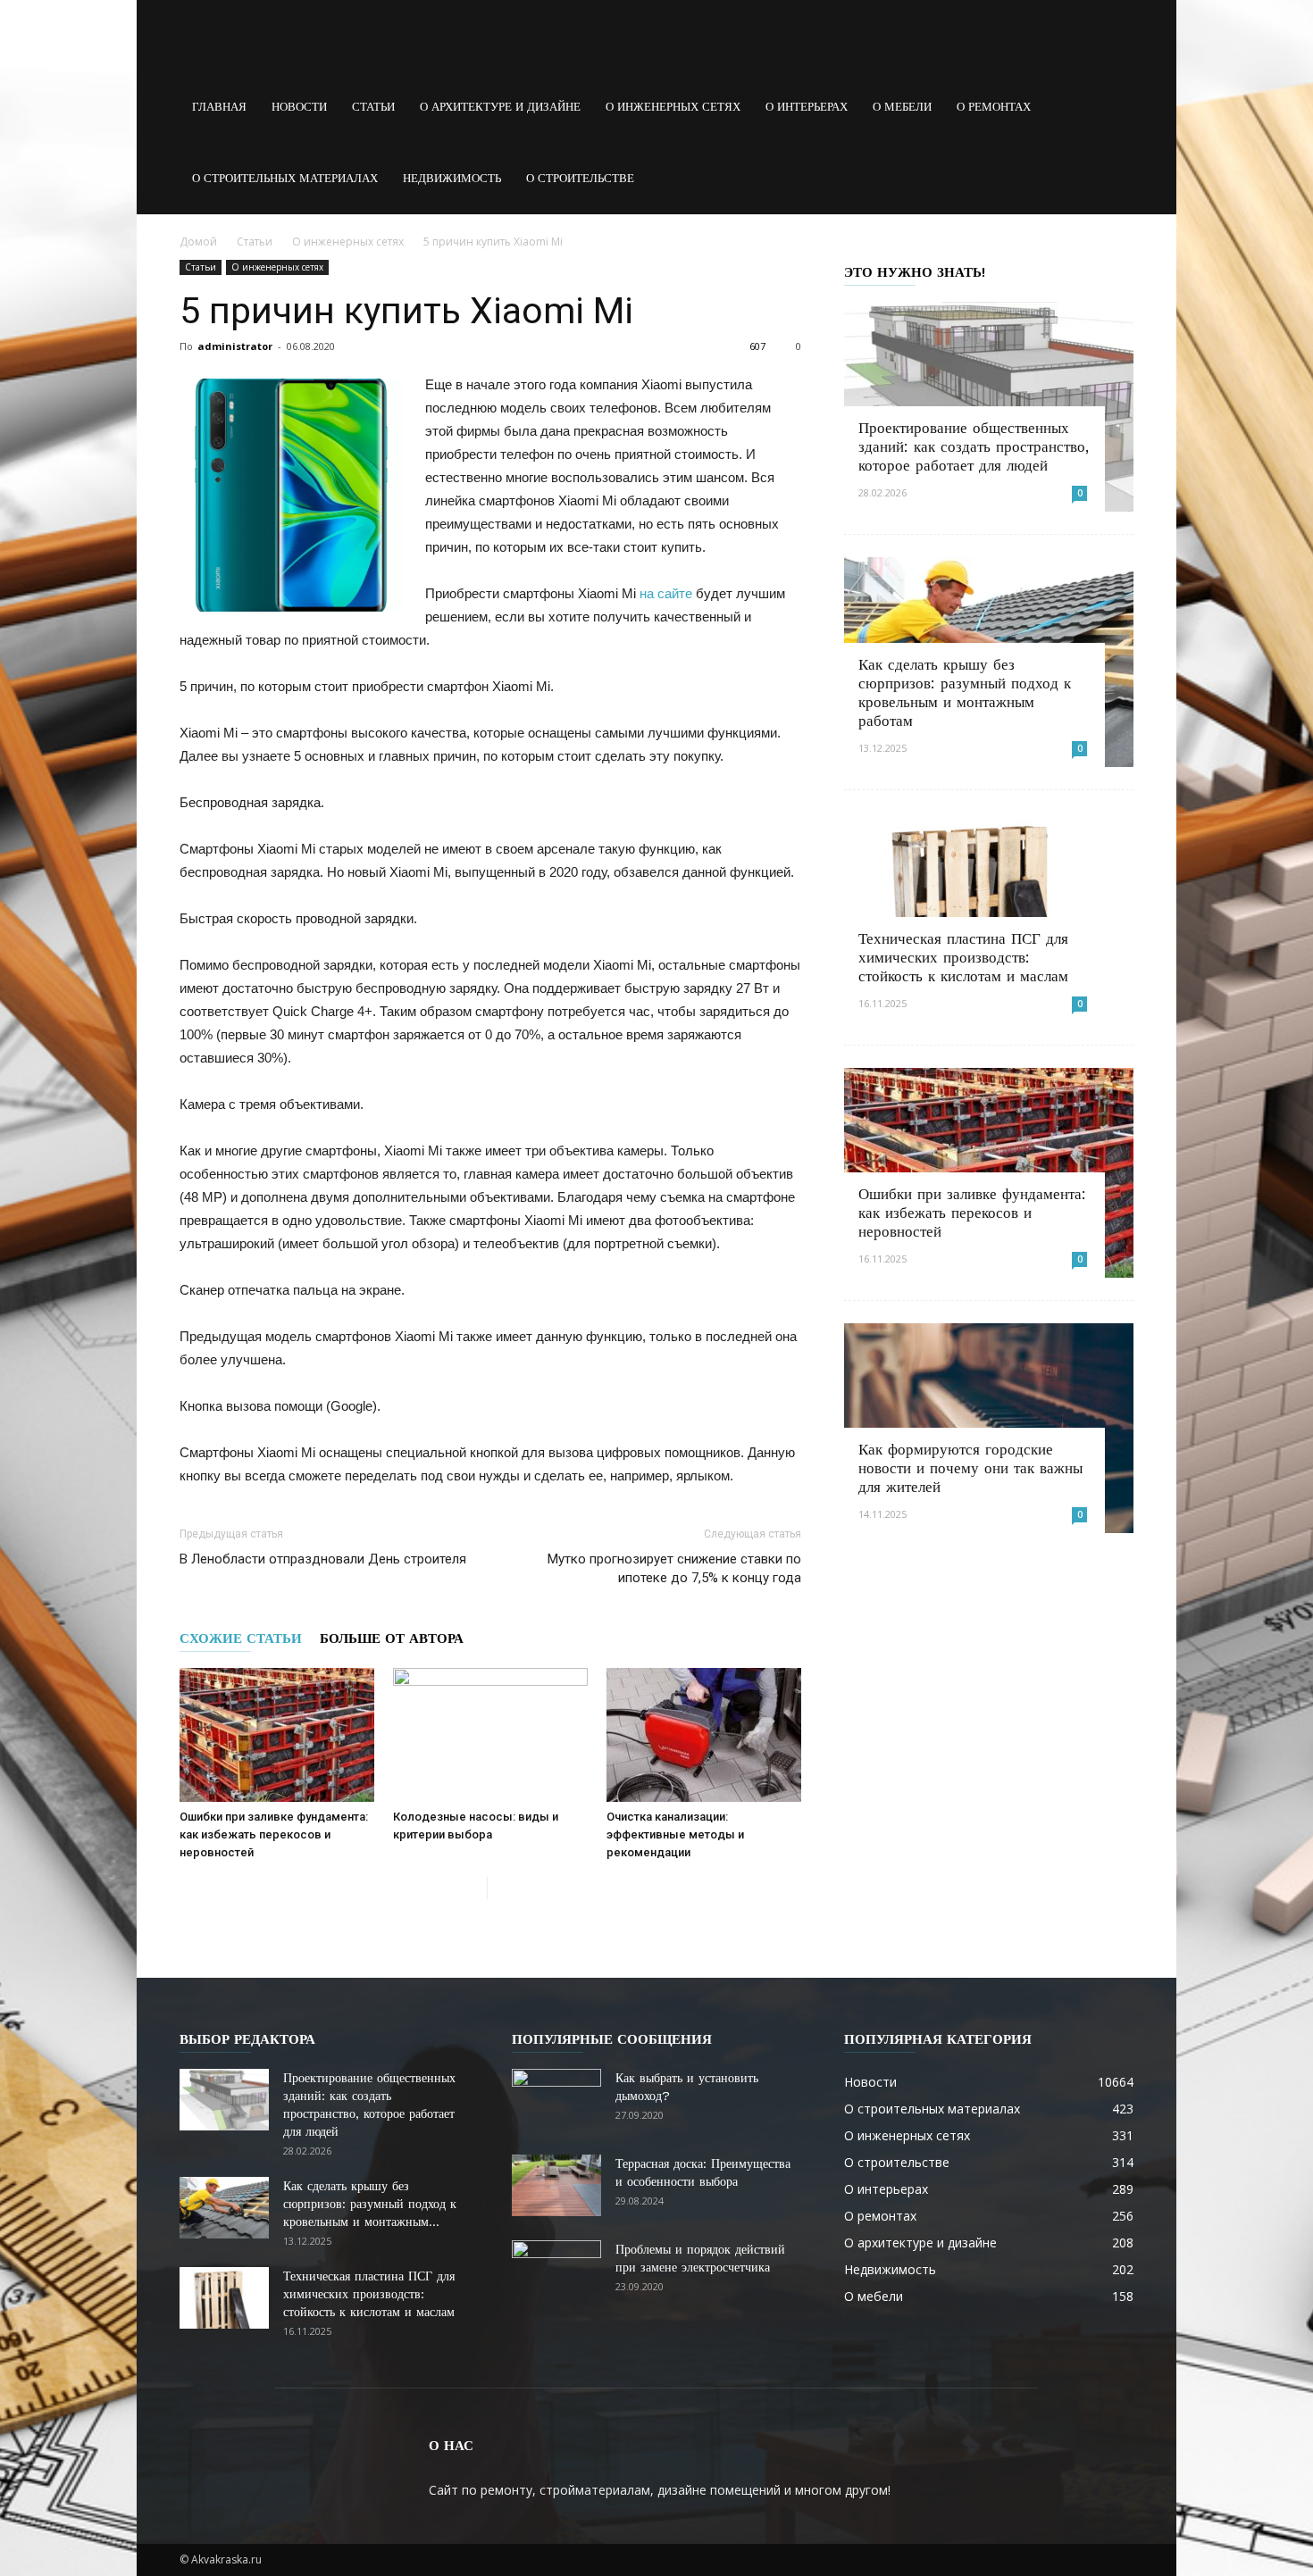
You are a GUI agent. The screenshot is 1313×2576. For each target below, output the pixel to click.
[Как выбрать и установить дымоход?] (556, 2100)
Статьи (373, 107)
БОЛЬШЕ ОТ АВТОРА (392, 1638)
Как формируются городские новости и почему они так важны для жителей (970, 1468)
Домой (198, 242)
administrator (235, 346)
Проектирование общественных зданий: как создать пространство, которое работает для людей (974, 446)
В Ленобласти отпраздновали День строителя (323, 1559)
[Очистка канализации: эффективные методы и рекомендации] (704, 1735)
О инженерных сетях (673, 107)
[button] (1112, 107)
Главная (219, 107)
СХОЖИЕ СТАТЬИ (241, 1638)
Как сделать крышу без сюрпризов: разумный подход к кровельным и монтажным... (370, 2204)
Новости (299, 107)
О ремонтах (994, 107)
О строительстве (580, 178)
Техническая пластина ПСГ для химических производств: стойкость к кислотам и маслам (963, 957)
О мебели (902, 107)
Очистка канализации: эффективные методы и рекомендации (675, 1834)
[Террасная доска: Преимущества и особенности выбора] (556, 2185)
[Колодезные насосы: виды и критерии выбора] (490, 1735)
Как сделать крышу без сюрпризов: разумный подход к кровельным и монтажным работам (965, 692)
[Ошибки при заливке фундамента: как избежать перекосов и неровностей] (277, 1735)
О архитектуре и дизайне (500, 107)
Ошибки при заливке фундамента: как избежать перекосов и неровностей (274, 1834)
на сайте (666, 593)
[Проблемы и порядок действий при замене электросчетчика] (556, 2272)
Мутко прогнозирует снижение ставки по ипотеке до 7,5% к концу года (674, 1568)
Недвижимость (452, 178)
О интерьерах (807, 107)
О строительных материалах (285, 178)
